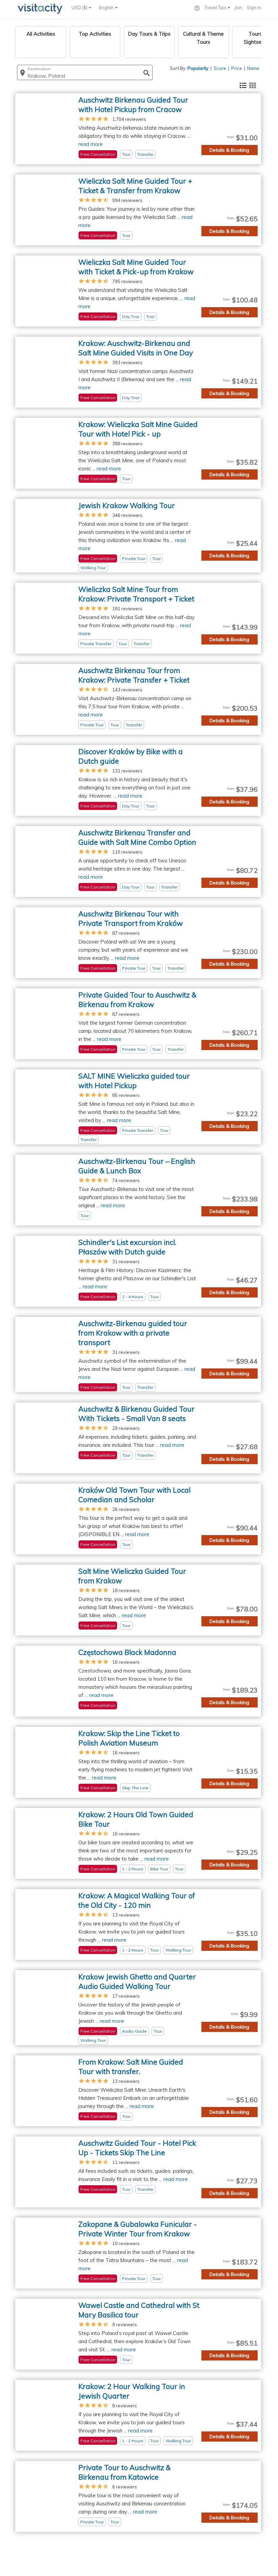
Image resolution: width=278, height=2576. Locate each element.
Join (239, 7)
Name (253, 68)
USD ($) (80, 7)
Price (237, 68)
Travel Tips (216, 7)
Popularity (198, 68)
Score (220, 68)
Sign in (254, 7)
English (107, 7)
